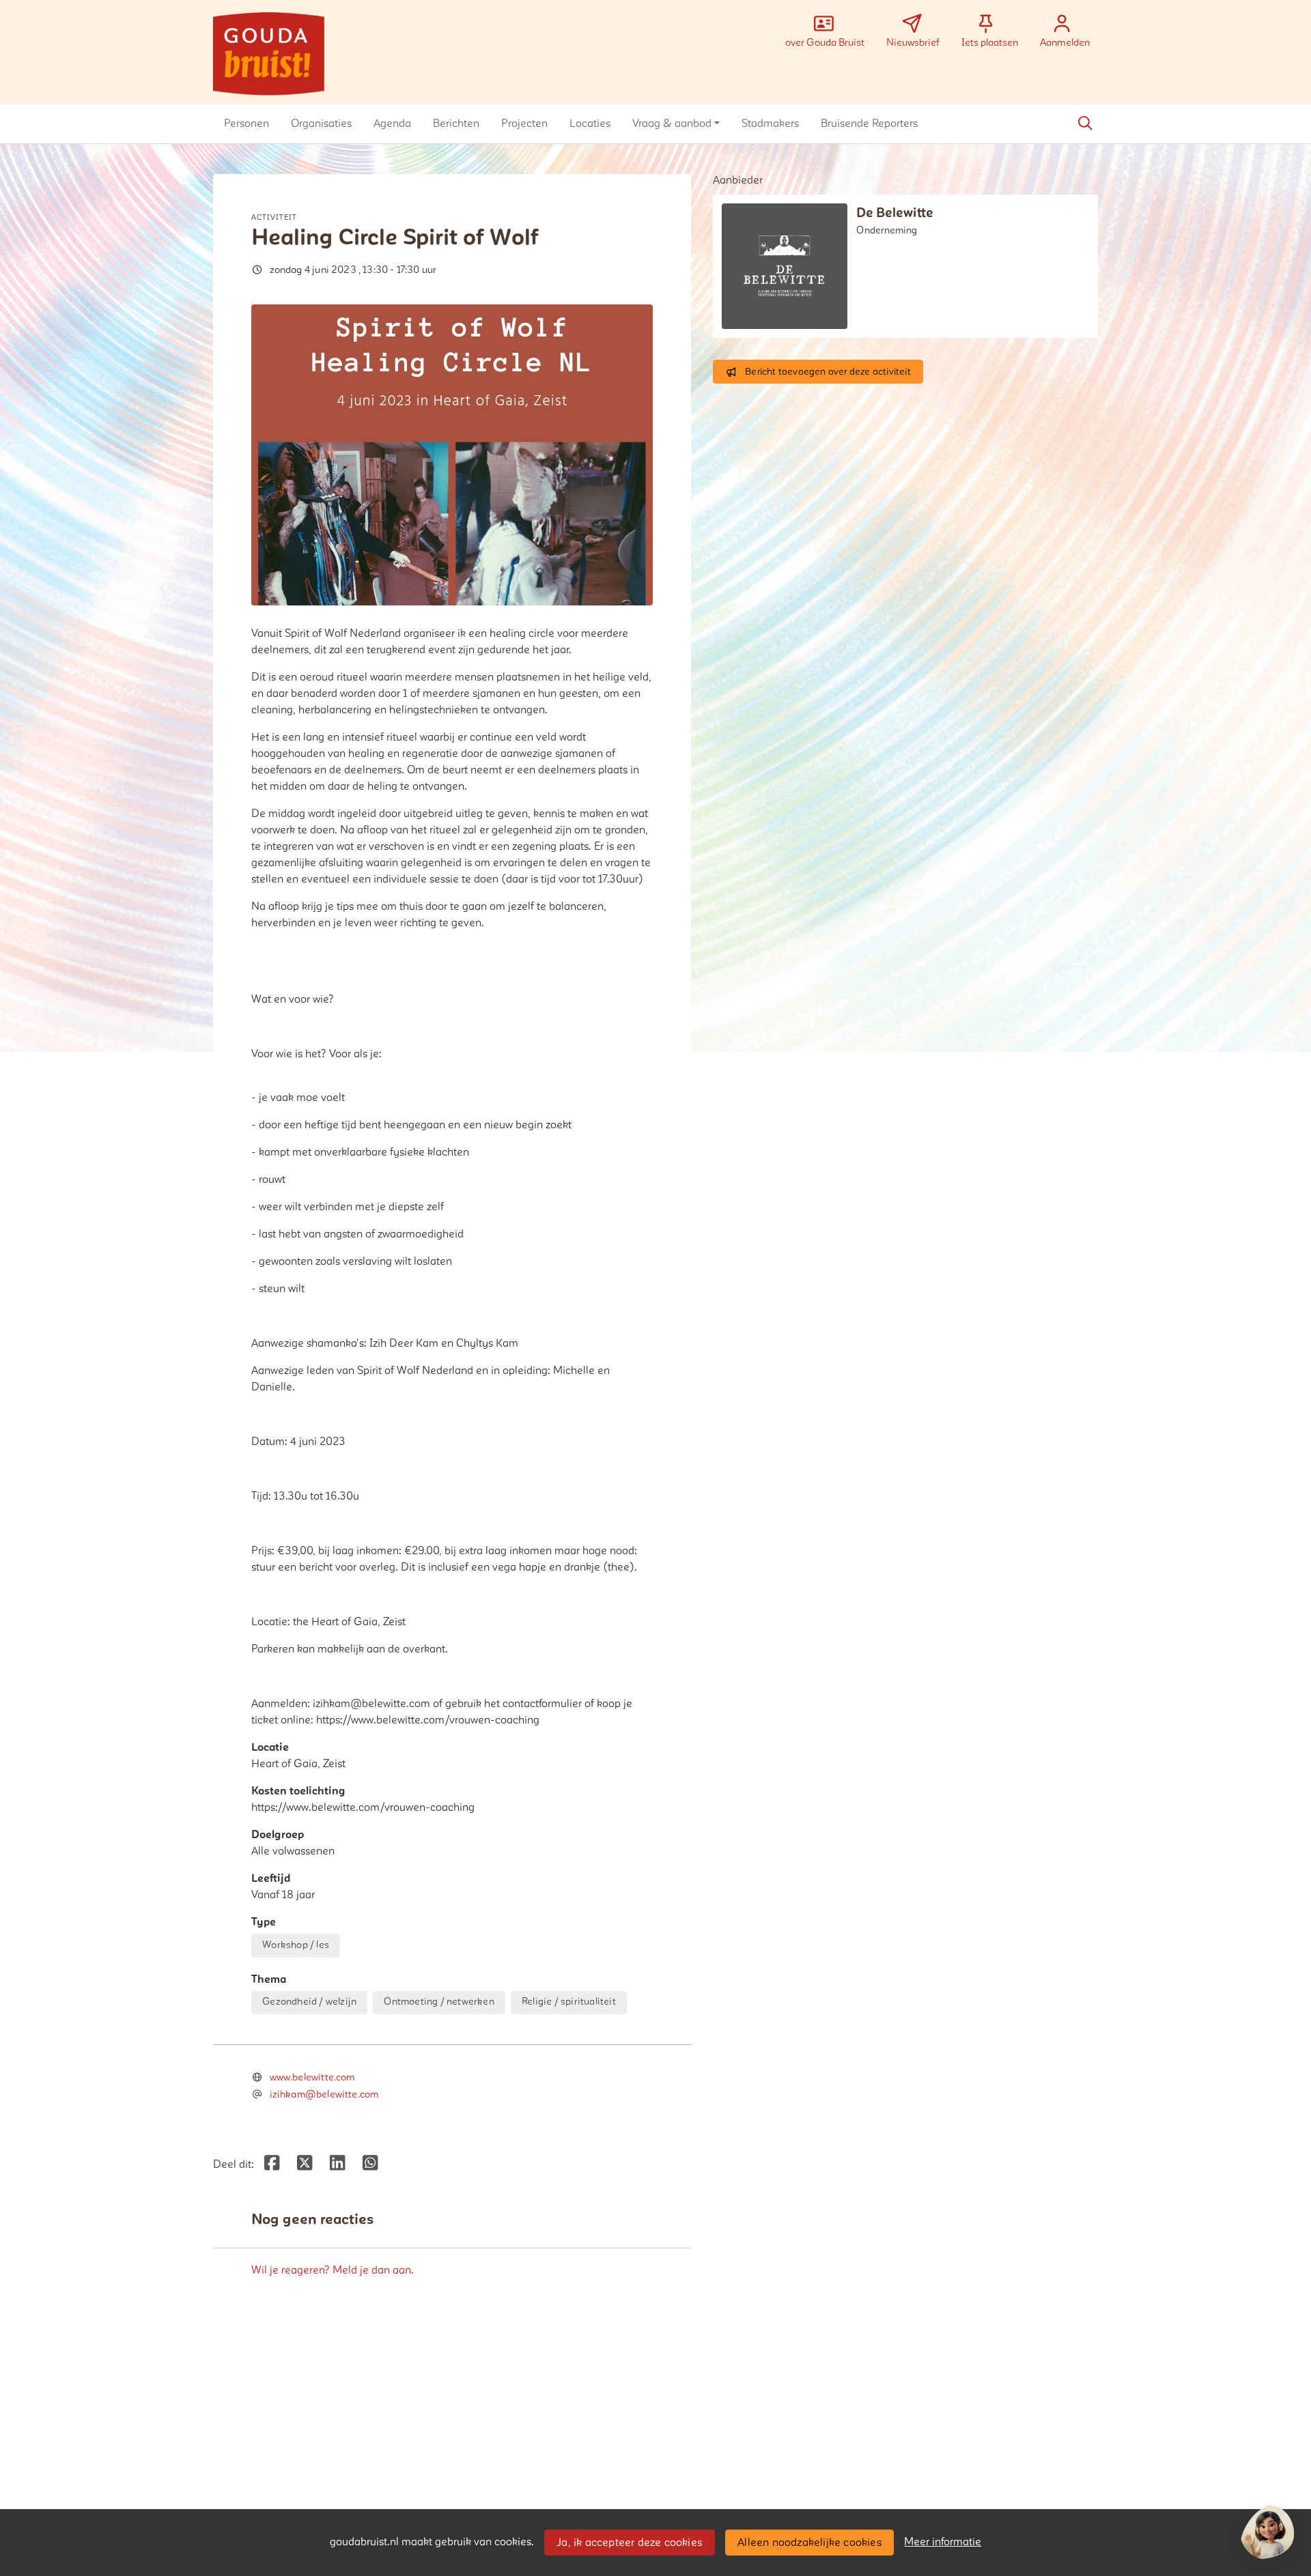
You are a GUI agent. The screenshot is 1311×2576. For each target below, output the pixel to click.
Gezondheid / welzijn (309, 2002)
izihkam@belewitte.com (324, 2094)
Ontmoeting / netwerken (439, 2002)
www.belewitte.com (312, 2077)
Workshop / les (296, 1945)
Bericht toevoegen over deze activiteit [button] (828, 372)
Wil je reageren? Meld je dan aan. (333, 2270)
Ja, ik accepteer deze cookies (629, 2543)
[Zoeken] (1085, 124)
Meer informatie (943, 2542)
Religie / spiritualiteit (569, 2002)
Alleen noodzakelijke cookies (809, 2543)
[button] (246, 124)
